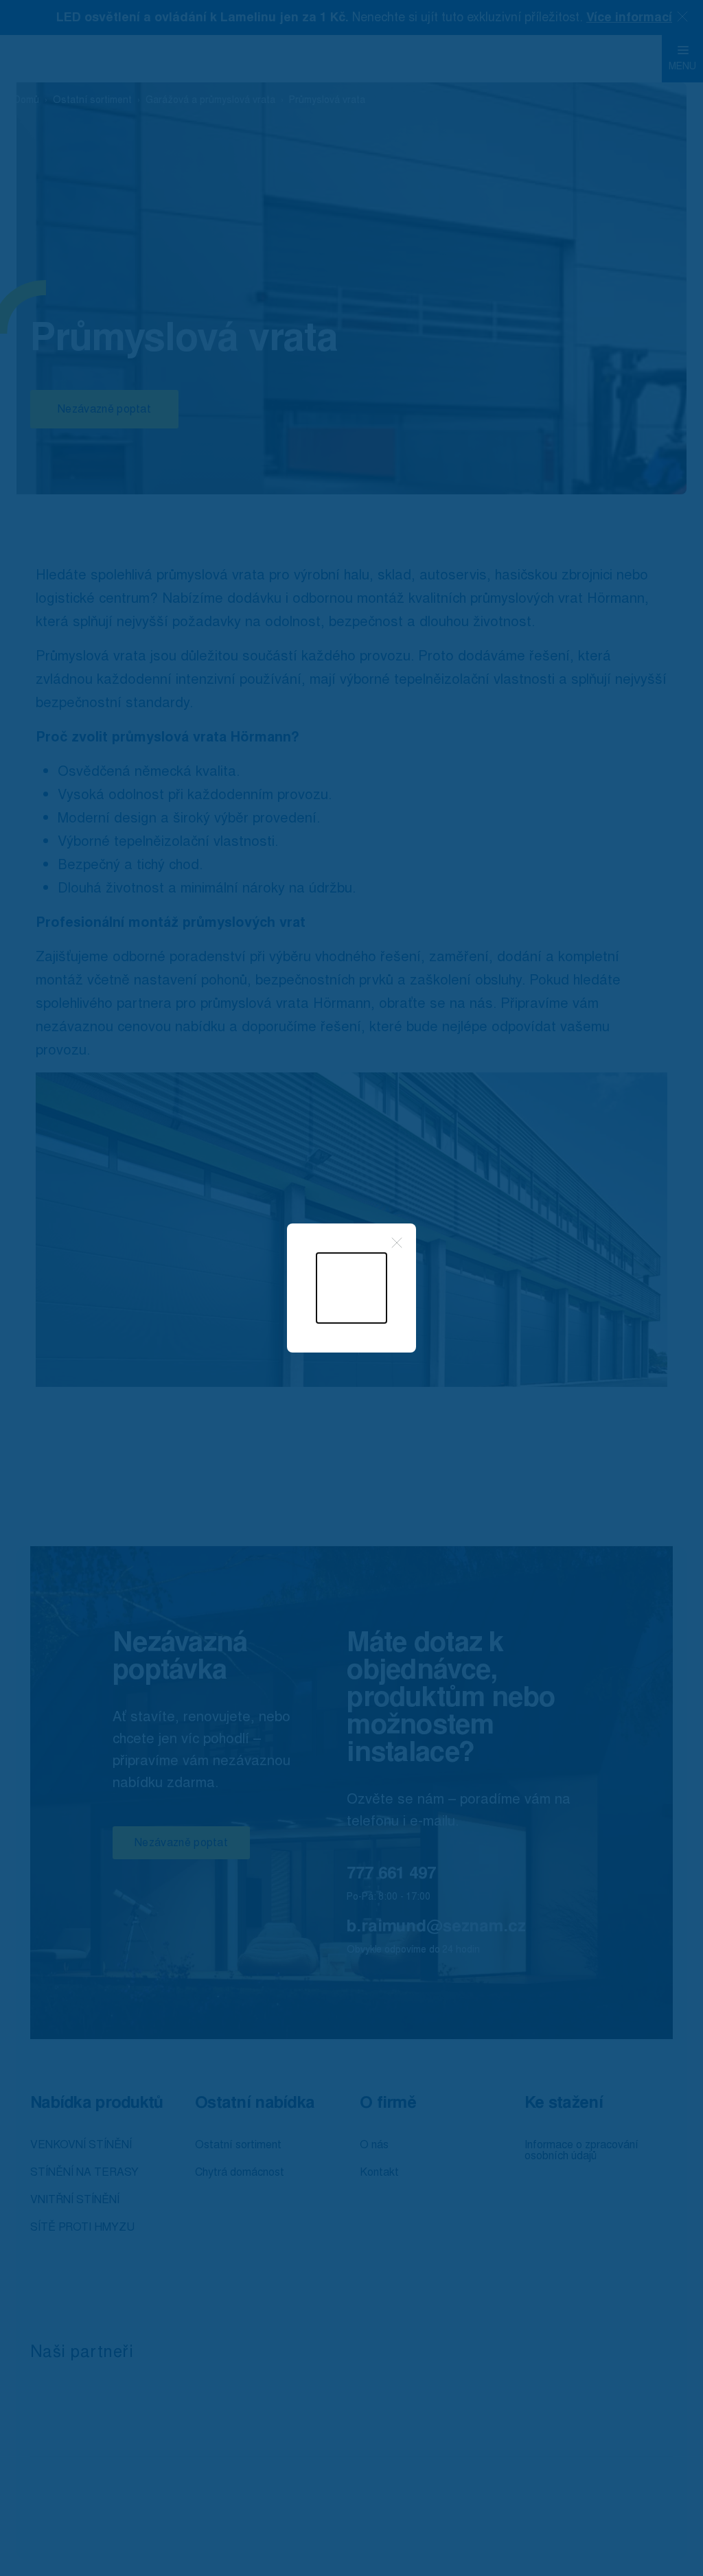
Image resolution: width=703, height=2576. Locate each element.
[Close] (397, 1243)
